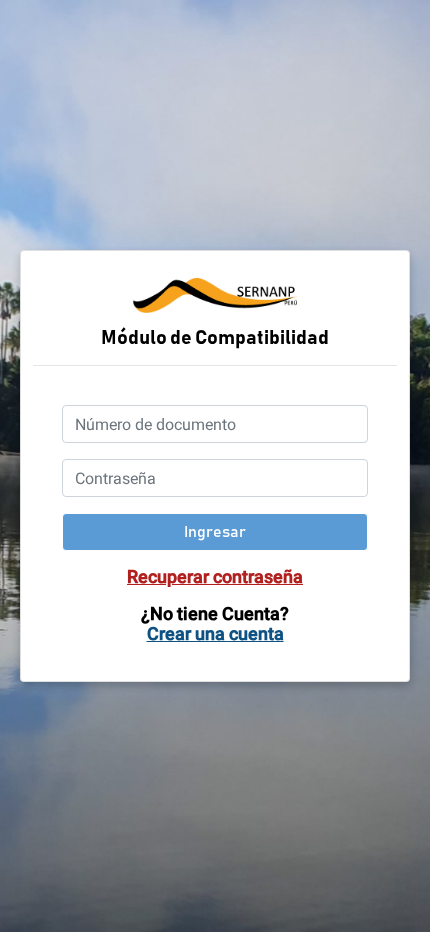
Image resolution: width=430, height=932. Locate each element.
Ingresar (215, 532)
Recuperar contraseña (215, 576)
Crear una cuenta (215, 633)
